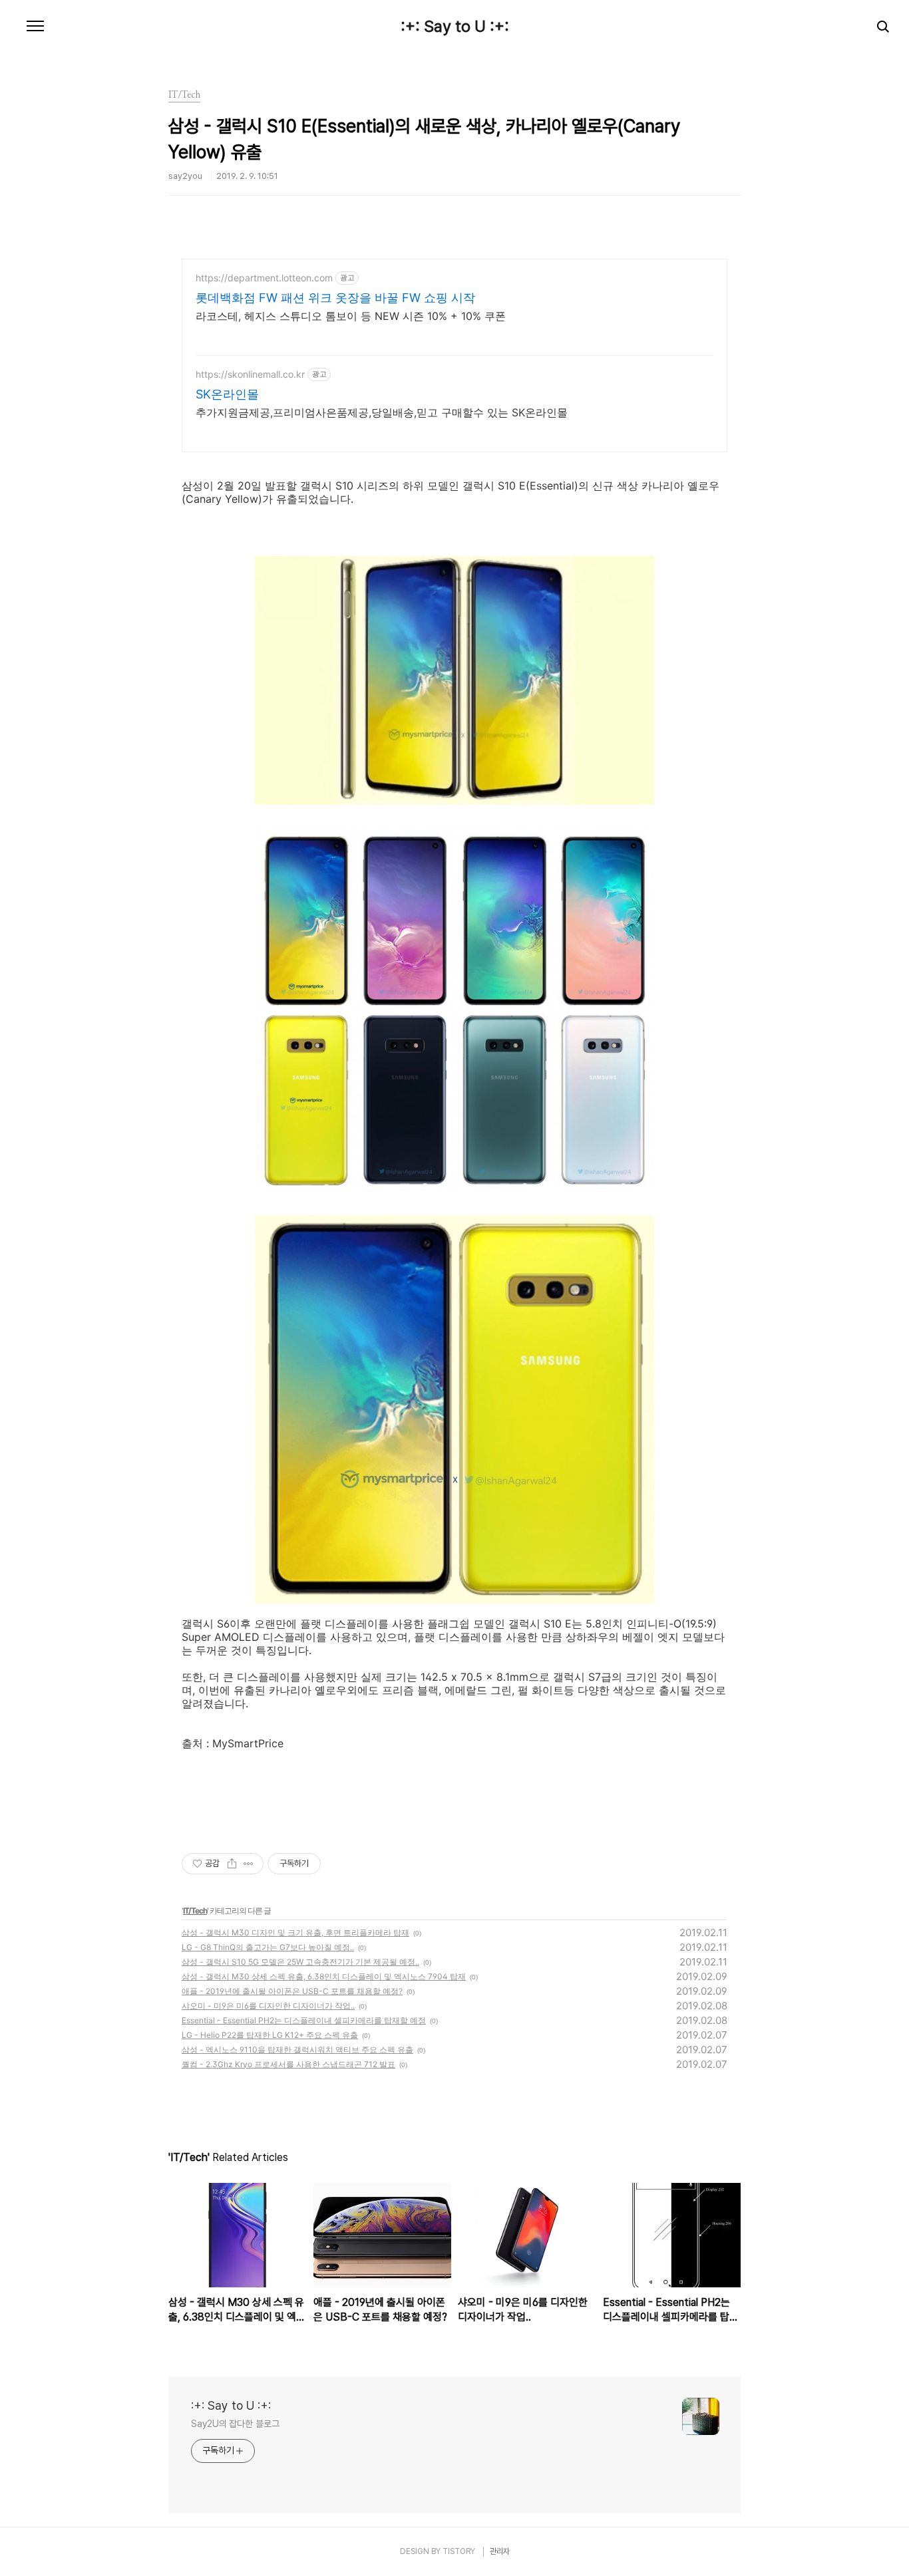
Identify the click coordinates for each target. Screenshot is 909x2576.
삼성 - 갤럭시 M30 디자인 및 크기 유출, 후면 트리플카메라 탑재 (295, 1932)
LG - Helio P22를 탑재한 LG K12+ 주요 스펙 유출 (270, 2035)
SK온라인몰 (227, 394)
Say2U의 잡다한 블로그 (235, 2424)
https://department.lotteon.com (264, 278)
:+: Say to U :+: (455, 27)
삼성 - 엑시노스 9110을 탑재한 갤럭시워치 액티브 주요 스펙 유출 (297, 2050)
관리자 (500, 2551)
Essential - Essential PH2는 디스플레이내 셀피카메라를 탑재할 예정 (304, 2020)
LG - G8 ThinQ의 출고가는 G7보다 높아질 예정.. (268, 1947)
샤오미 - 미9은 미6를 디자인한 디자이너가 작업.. (268, 2006)
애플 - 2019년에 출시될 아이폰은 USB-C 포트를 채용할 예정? (292, 1991)
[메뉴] (35, 27)
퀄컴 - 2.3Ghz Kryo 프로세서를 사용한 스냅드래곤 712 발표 (288, 2064)
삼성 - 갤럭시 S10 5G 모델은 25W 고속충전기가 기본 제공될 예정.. (300, 1962)
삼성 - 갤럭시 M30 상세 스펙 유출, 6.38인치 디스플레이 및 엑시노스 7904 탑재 (324, 1976)
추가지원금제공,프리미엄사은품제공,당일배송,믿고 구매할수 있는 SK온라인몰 (382, 412)
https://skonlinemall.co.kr (250, 374)
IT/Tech (195, 1911)
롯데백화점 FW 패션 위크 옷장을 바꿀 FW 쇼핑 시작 (335, 298)
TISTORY (459, 2551)
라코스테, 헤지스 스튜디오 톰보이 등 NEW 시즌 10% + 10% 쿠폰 (351, 316)
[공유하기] (232, 1864)
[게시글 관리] (249, 1864)
